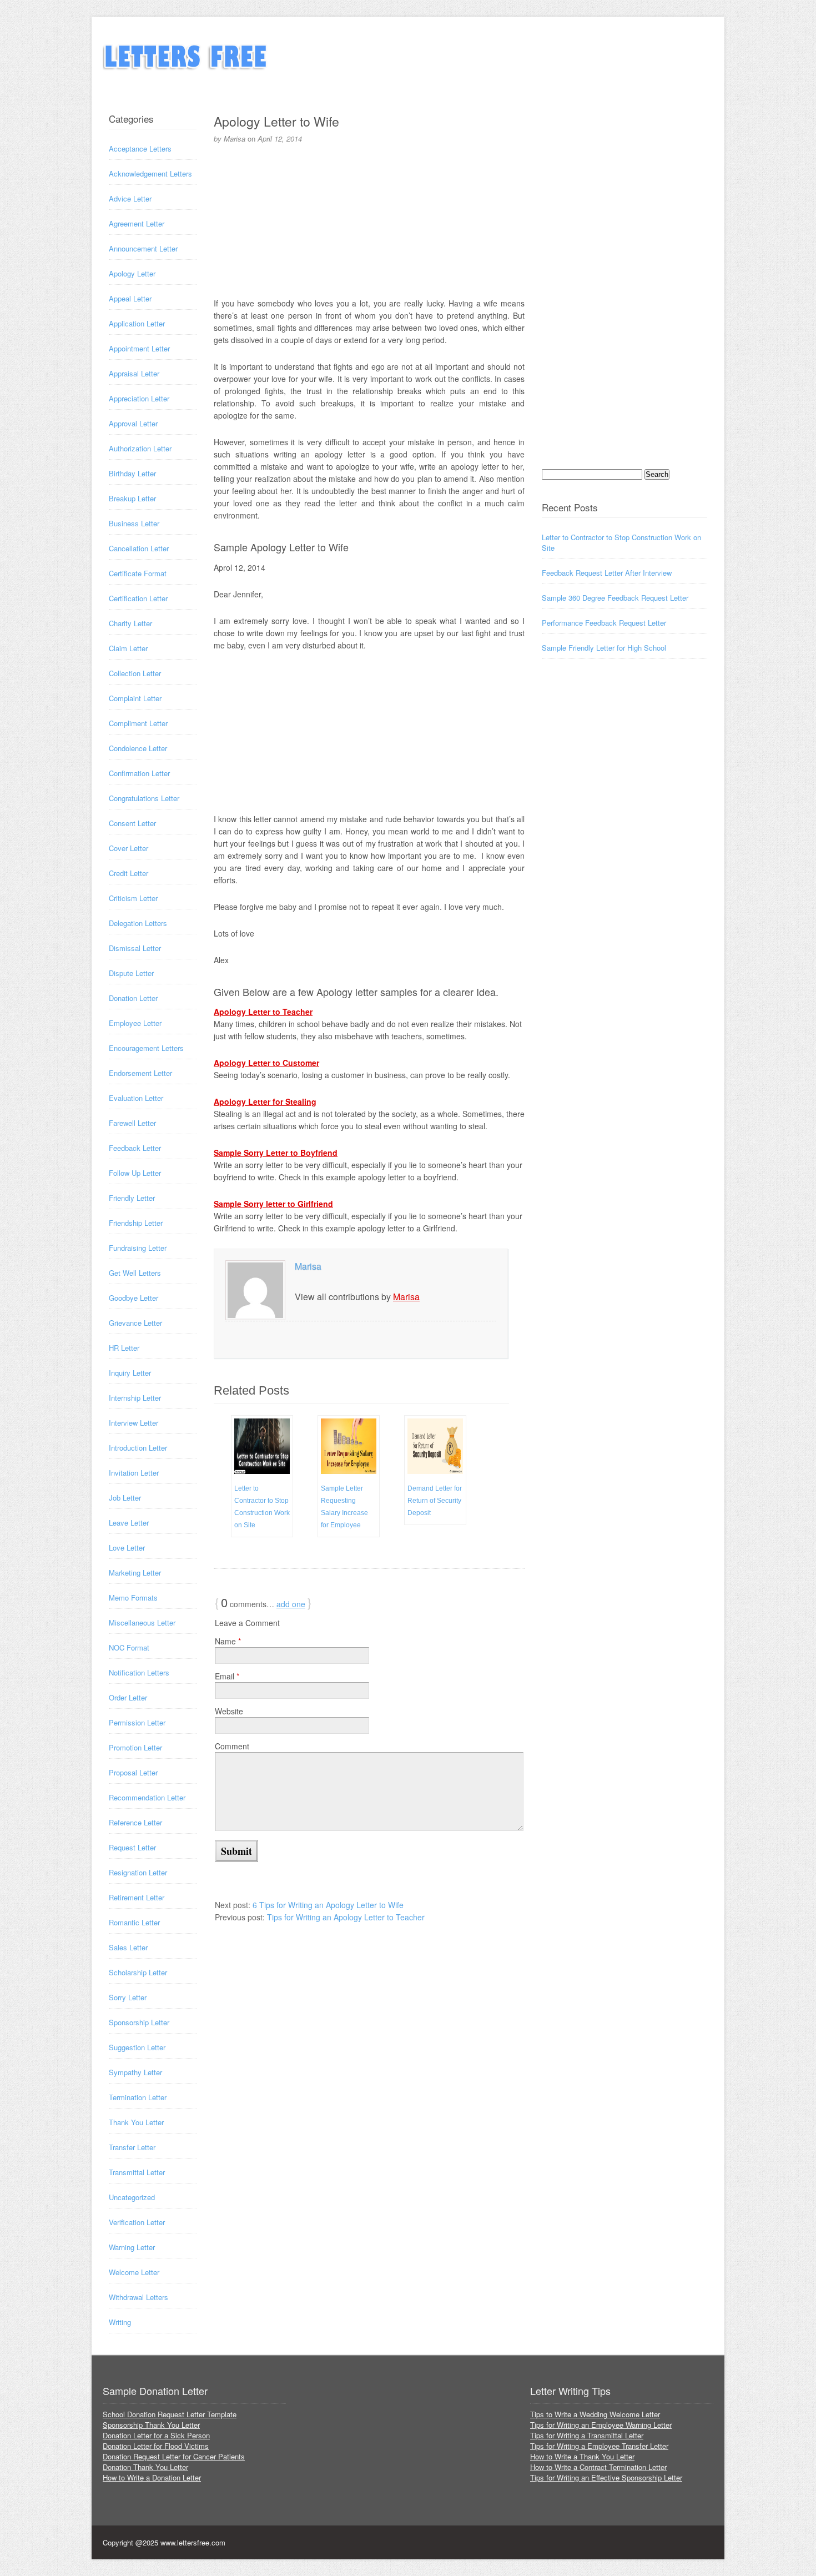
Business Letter (134, 523)
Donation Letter (133, 998)
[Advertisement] (369, 219)
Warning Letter (132, 2247)
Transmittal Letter (137, 2172)
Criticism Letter (133, 898)
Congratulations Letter (144, 798)
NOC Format (129, 1647)
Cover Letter (129, 848)
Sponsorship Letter (139, 2022)
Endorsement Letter (140, 1073)
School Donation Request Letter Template (170, 2414)
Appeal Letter (130, 298)
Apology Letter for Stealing (265, 1101)
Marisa (308, 1266)
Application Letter (137, 323)
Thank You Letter (136, 2122)
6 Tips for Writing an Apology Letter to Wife (328, 1905)
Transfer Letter (132, 2147)
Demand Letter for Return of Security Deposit (435, 1501)
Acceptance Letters (140, 149)
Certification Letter (138, 598)
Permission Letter (137, 1722)
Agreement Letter (137, 223)
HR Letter (124, 1348)
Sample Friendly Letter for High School (604, 648)
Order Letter (128, 1697)
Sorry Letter (128, 1997)
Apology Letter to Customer (266, 1063)
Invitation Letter (134, 1473)
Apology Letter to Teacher (263, 1012)
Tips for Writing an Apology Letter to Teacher (346, 1917)
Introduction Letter (138, 1448)
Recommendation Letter (147, 1797)
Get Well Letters (135, 1273)
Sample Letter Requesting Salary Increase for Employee (344, 1507)
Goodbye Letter (134, 1298)
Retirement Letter (137, 1897)
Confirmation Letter (139, 773)
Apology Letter (132, 273)
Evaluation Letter (136, 1098)
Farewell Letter (132, 1123)
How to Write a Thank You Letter (582, 2456)
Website (229, 1711)
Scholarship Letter (138, 1972)
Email (227, 1676)
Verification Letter (137, 2222)
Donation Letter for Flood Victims (156, 2446)
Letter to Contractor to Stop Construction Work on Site (262, 1507)
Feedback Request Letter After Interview (607, 573)
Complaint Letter (135, 698)
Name (228, 1641)
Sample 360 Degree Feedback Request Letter (615, 598)
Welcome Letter (134, 2272)
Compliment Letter (138, 723)
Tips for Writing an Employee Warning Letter (601, 2425)
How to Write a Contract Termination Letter (598, 2467)
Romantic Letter (134, 1922)
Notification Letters (139, 1672)
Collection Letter (135, 673)
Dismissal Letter (135, 948)
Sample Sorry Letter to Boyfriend (276, 1153)
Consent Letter (132, 823)
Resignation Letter (138, 1872)
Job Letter (125, 1498)
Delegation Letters (138, 923)
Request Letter (132, 1847)
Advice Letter (130, 198)
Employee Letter (135, 1023)
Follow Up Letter (135, 1173)
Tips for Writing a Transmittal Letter (587, 2435)
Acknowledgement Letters (150, 173)
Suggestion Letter (137, 2047)
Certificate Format (138, 573)
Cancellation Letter (139, 548)
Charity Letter (130, 623)
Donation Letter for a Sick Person (156, 2435)
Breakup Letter (132, 498)
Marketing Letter (135, 1573)
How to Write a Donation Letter (152, 2477)
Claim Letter (128, 648)
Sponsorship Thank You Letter (151, 2425)
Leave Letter (129, 1523)
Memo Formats (133, 1598)
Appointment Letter (139, 348)
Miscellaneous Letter (142, 1622)
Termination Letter (138, 2097)
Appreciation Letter (139, 398)
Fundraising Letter (138, 1248)
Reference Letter (135, 1822)
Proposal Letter (133, 1772)
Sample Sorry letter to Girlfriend (273, 1204)
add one (291, 1604)
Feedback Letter (135, 1148)
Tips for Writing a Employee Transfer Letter (599, 2446)
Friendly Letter (132, 1198)
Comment (232, 1746)
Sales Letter (128, 1947)
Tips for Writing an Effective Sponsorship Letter (606, 2477)
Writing (120, 2322)
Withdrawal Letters (138, 2297)
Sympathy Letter (135, 2072)
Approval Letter (133, 423)
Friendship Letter (136, 1223)
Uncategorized (132, 2197)
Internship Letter (135, 1398)
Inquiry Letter (130, 1373)
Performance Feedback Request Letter (604, 623)
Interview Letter (134, 1423)
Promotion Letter (135, 1747)
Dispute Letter (131, 973)
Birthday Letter (132, 473)
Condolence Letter (138, 748)
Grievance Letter (135, 1323)
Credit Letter (129, 873)
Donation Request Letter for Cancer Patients (174, 2456)
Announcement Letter (143, 248)
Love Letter (127, 1548)
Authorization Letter (140, 448)
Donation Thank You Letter (145, 2467)
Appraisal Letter (134, 373)
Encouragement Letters (146, 1048)
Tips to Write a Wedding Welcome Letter (595, 2414)
